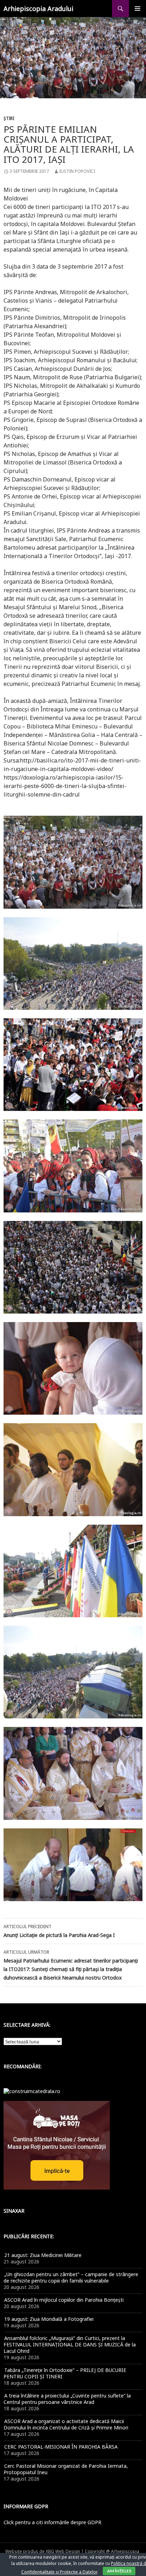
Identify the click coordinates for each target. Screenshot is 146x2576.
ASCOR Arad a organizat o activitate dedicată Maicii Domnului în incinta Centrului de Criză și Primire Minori (66, 2424)
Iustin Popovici (77, 171)
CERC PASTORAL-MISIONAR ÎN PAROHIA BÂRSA (61, 2447)
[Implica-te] (57, 2145)
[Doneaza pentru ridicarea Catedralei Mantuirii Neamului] (32, 2091)
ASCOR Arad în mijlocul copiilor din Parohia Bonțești (64, 2300)
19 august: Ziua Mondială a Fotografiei (49, 2319)
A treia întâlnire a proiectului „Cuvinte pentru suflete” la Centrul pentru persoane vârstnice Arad (67, 2399)
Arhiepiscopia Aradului (38, 9)
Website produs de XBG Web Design (43, 2551)
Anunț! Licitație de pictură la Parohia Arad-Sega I (59, 1931)
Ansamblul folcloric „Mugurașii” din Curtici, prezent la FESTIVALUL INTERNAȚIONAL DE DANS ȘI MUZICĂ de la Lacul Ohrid (70, 2344)
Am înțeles (119, 2571)
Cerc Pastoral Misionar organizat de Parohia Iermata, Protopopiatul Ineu (66, 2469)
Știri (9, 118)
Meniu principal (137, 9)
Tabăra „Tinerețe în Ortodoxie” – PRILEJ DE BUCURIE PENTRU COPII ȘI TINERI (65, 2373)
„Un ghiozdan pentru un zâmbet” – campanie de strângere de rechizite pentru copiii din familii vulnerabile (71, 2277)
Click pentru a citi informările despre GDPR (52, 2522)
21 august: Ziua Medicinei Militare (43, 2255)
